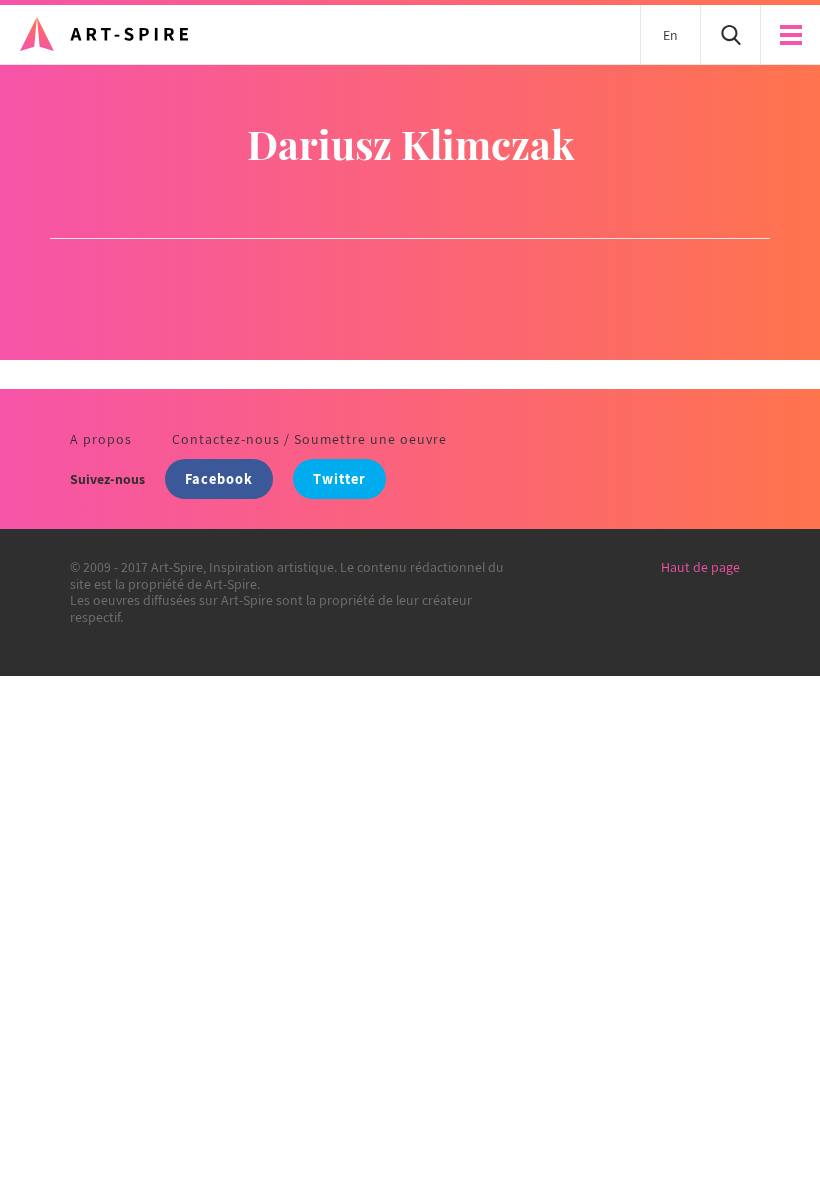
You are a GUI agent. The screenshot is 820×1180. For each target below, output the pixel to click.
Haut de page (700, 567)
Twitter (339, 478)
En (670, 35)
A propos (101, 439)
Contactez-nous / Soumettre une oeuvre (309, 439)
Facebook (219, 478)
